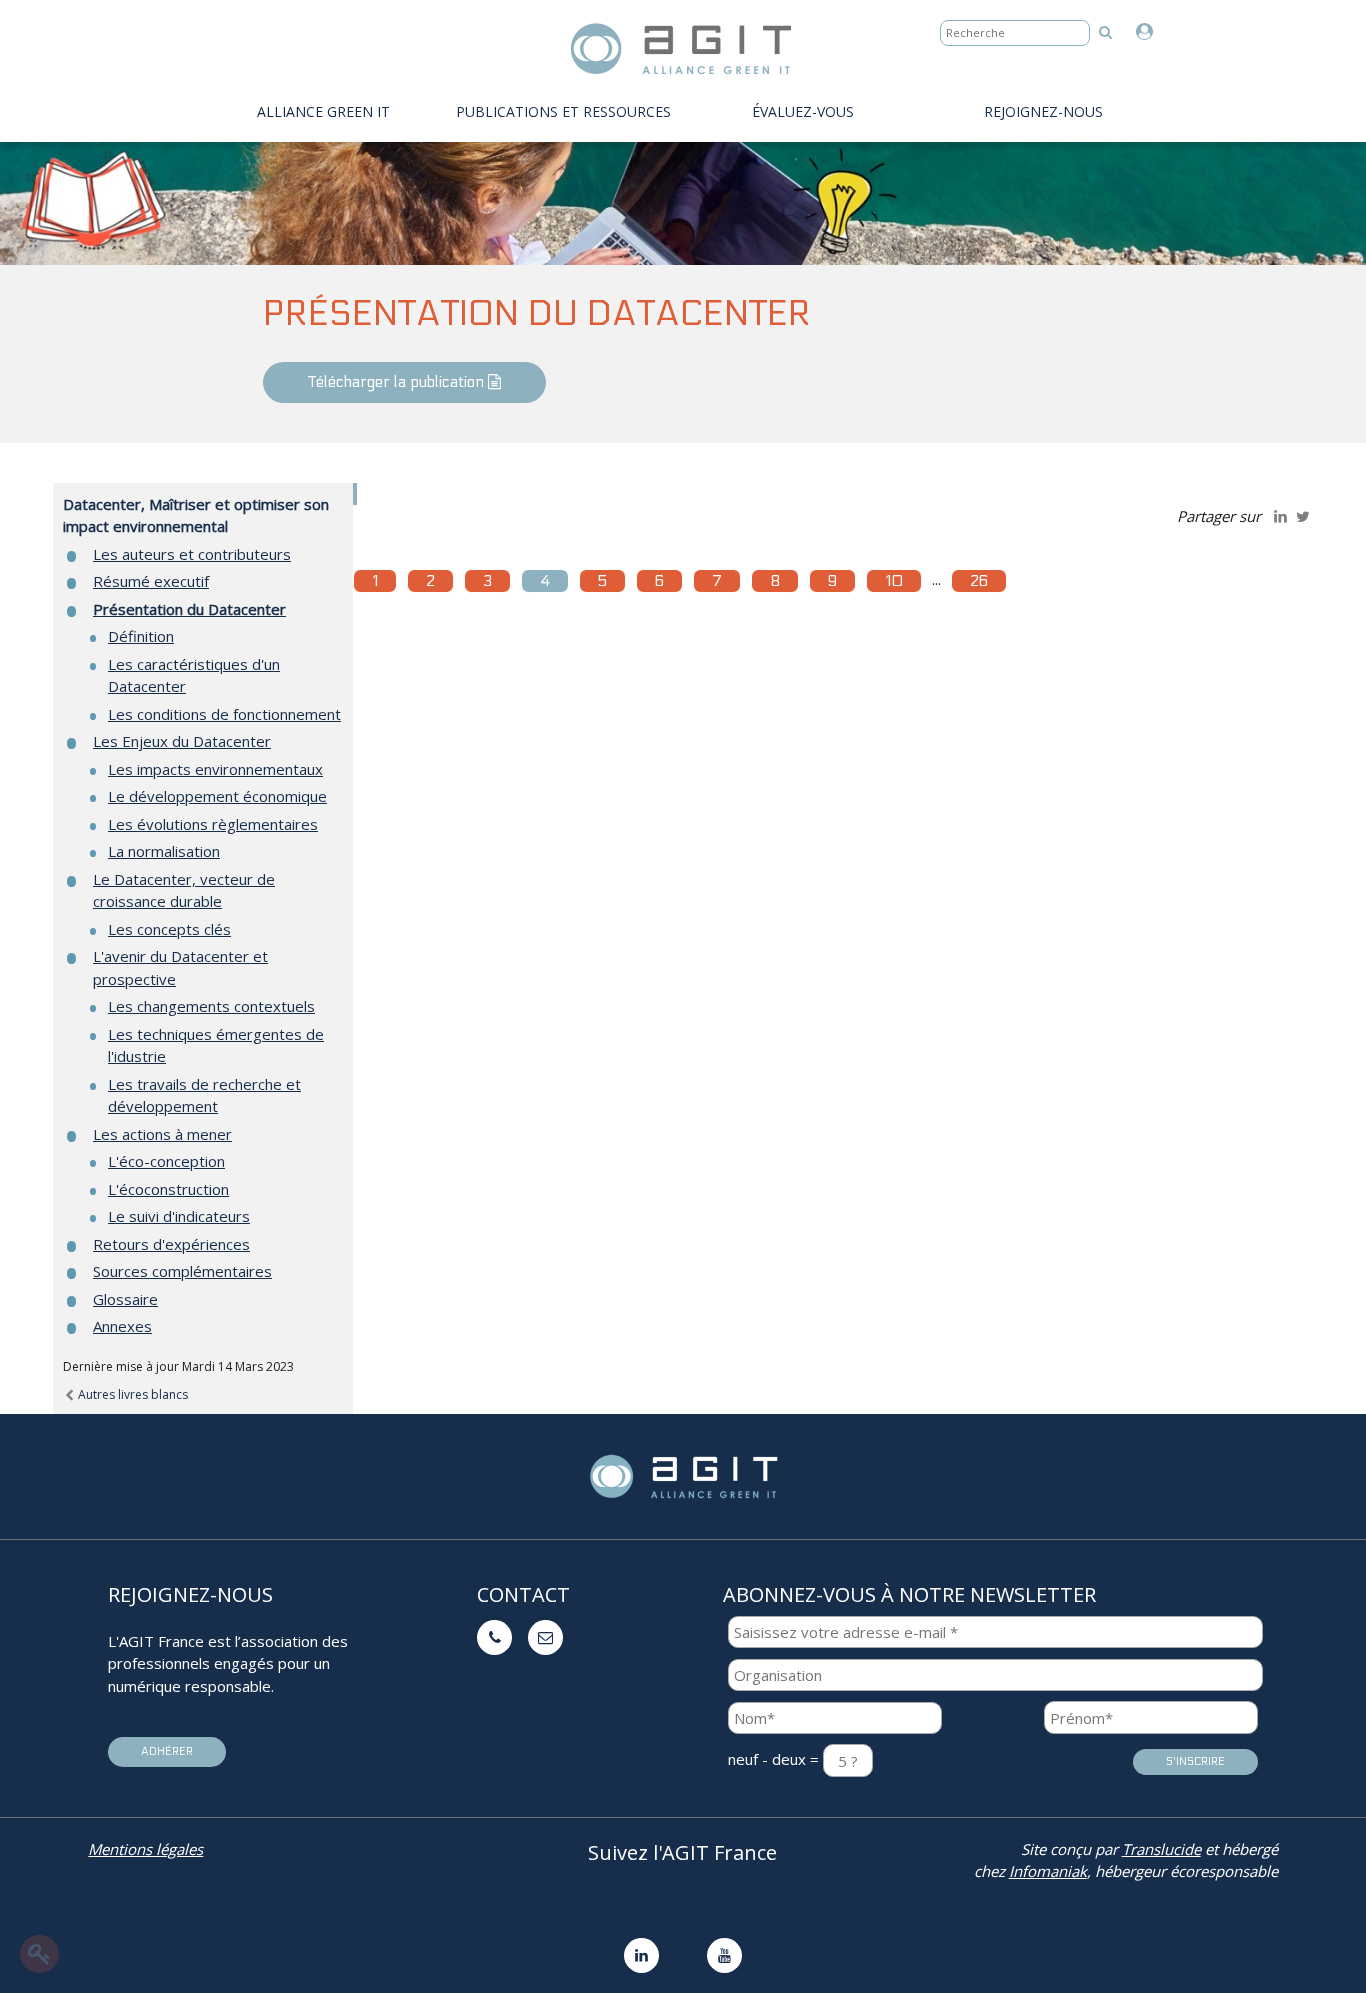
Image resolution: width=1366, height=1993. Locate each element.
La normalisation (164, 851)
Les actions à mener (162, 1134)
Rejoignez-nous (1043, 111)
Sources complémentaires (182, 1271)
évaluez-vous (803, 111)
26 (979, 581)
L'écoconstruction (168, 1189)
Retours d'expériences (171, 1244)
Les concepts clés (169, 929)
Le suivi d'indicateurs (179, 1216)
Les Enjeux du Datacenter (182, 741)
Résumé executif (151, 581)
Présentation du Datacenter (189, 609)
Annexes (122, 1326)
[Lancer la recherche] (1105, 31)
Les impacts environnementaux (215, 769)
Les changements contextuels (211, 1006)
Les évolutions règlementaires (213, 824)
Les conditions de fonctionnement (224, 714)
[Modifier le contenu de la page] (39, 1954)
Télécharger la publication (398, 382)
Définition (141, 636)
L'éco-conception (166, 1161)
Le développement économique (217, 796)
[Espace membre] (1149, 32)
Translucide (1161, 1849)
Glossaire (125, 1299)
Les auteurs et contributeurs (192, 554)
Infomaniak (1048, 1871)
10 (894, 581)
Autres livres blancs (131, 1394)
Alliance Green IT (323, 111)
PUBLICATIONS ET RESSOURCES (563, 111)
